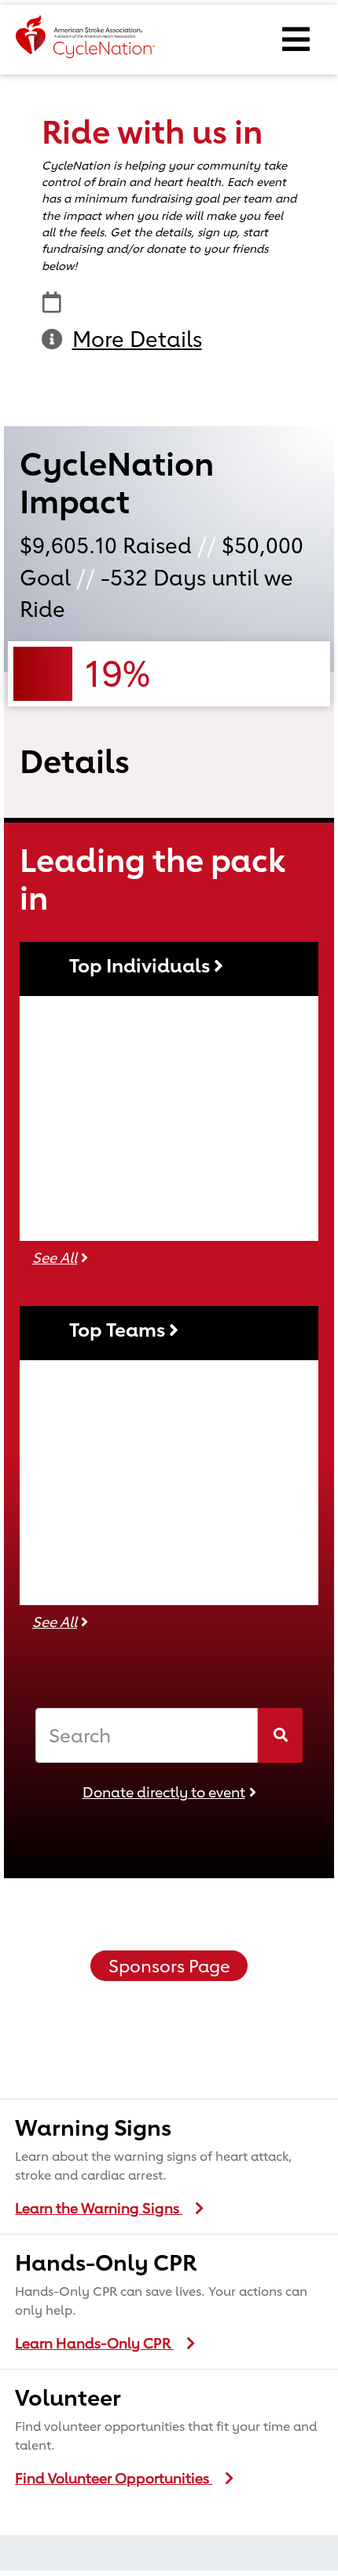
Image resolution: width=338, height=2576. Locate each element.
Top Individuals (141, 965)
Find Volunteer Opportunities (114, 2478)
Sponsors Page (169, 1966)
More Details (137, 339)
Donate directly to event (164, 1792)
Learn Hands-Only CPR (94, 2343)
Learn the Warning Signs (99, 2208)
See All (55, 1257)
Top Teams (119, 1330)
